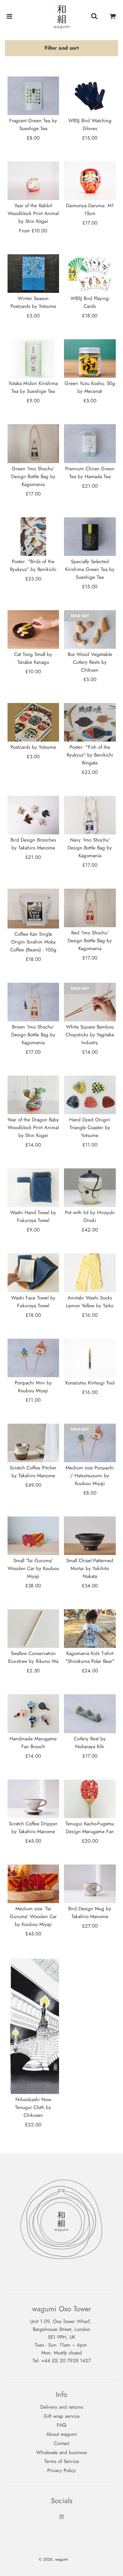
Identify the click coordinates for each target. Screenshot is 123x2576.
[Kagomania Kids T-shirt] (90, 1629)
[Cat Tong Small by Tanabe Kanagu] (33, 629)
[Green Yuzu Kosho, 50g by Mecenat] (90, 359)
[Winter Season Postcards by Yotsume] (33, 274)
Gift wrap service (62, 2416)
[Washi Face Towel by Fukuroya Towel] (33, 1273)
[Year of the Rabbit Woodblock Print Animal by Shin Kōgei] (33, 181)
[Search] (94, 17)
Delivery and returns (62, 2407)
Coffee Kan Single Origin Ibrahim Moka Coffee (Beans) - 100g (33, 942)
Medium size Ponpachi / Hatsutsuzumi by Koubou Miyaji (90, 1476)
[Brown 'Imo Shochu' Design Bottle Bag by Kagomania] (33, 1002)
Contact (62, 2443)
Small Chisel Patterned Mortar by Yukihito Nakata (90, 1568)
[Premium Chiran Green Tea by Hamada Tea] (90, 443)
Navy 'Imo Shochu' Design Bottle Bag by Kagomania (90, 848)
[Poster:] (33, 537)
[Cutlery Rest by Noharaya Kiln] (90, 1714)
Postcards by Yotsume (33, 747)
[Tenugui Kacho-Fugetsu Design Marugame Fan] (90, 1799)
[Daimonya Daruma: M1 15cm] (90, 181)
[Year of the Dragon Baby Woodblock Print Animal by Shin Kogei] (33, 1095)
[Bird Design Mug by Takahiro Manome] (90, 1884)
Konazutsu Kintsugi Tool (90, 1383)
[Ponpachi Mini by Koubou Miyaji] (33, 1358)
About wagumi (62, 2434)
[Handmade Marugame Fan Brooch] (33, 1714)
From (33, 231)
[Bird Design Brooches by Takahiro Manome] (33, 815)
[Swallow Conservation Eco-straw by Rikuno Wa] (33, 1629)
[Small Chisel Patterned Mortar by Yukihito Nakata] (90, 1536)
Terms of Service (62, 2461)
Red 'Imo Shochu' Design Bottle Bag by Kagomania (90, 941)
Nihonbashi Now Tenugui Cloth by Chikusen (33, 2107)
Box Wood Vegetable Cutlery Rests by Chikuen (90, 662)
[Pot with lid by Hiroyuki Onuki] (90, 1188)
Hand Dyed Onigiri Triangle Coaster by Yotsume (90, 1128)
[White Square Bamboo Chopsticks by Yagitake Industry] (90, 1002)
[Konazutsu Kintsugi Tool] (90, 1358)
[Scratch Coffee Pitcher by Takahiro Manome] (33, 1443)
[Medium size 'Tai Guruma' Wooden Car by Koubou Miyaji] (33, 1884)
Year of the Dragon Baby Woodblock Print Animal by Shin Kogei (33, 1128)
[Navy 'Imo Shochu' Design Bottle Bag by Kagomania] (90, 815)
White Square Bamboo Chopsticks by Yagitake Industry (90, 1035)
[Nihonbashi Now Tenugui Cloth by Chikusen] (33, 2026)
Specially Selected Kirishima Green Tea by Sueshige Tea (90, 569)
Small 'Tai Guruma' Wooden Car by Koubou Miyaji (33, 1568)
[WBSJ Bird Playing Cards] (90, 274)
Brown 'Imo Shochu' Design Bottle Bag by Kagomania (33, 1035)
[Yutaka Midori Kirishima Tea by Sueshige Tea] (33, 359)
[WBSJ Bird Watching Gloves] (90, 96)
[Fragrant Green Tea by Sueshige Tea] (33, 96)
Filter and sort (62, 48)
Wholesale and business (61, 2452)
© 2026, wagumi (53, 2559)
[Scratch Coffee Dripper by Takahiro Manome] (33, 1799)
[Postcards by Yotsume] (33, 722)
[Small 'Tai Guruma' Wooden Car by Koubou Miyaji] (33, 1536)
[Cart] (113, 17)
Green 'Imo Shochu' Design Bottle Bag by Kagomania (33, 477)
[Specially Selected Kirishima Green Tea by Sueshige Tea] (90, 537)
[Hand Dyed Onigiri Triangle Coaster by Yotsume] (90, 1095)
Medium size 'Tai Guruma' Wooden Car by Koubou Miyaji (33, 1916)
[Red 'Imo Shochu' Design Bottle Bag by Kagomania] (90, 908)
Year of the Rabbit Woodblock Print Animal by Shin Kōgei (33, 213)
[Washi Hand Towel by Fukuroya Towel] (33, 1188)
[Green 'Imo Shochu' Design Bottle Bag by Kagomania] (33, 443)
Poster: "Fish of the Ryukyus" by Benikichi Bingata (90, 755)
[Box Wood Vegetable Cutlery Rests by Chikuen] (90, 629)
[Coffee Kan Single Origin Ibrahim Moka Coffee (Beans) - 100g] (33, 909)
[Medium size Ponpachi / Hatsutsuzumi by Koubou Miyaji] (90, 1443)
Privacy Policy (61, 2470)
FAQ (61, 2425)
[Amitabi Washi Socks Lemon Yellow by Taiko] (90, 1273)
